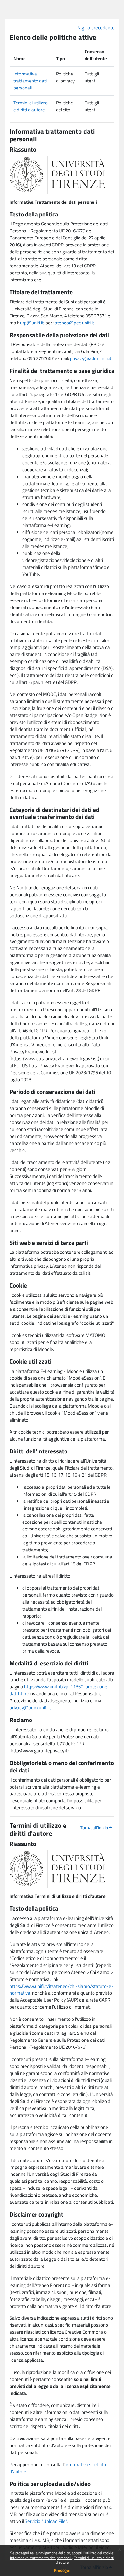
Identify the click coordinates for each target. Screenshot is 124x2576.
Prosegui (62, 2570)
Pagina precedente (95, 28)
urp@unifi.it (32, 323)
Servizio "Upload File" (46, 2521)
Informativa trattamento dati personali (41, 2558)
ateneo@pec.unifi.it (74, 323)
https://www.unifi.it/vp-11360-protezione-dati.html (59, 1690)
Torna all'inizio (95, 1828)
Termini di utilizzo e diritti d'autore (85, 2560)
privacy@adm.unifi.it (91, 358)
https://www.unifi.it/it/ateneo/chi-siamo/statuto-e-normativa (62, 1990)
